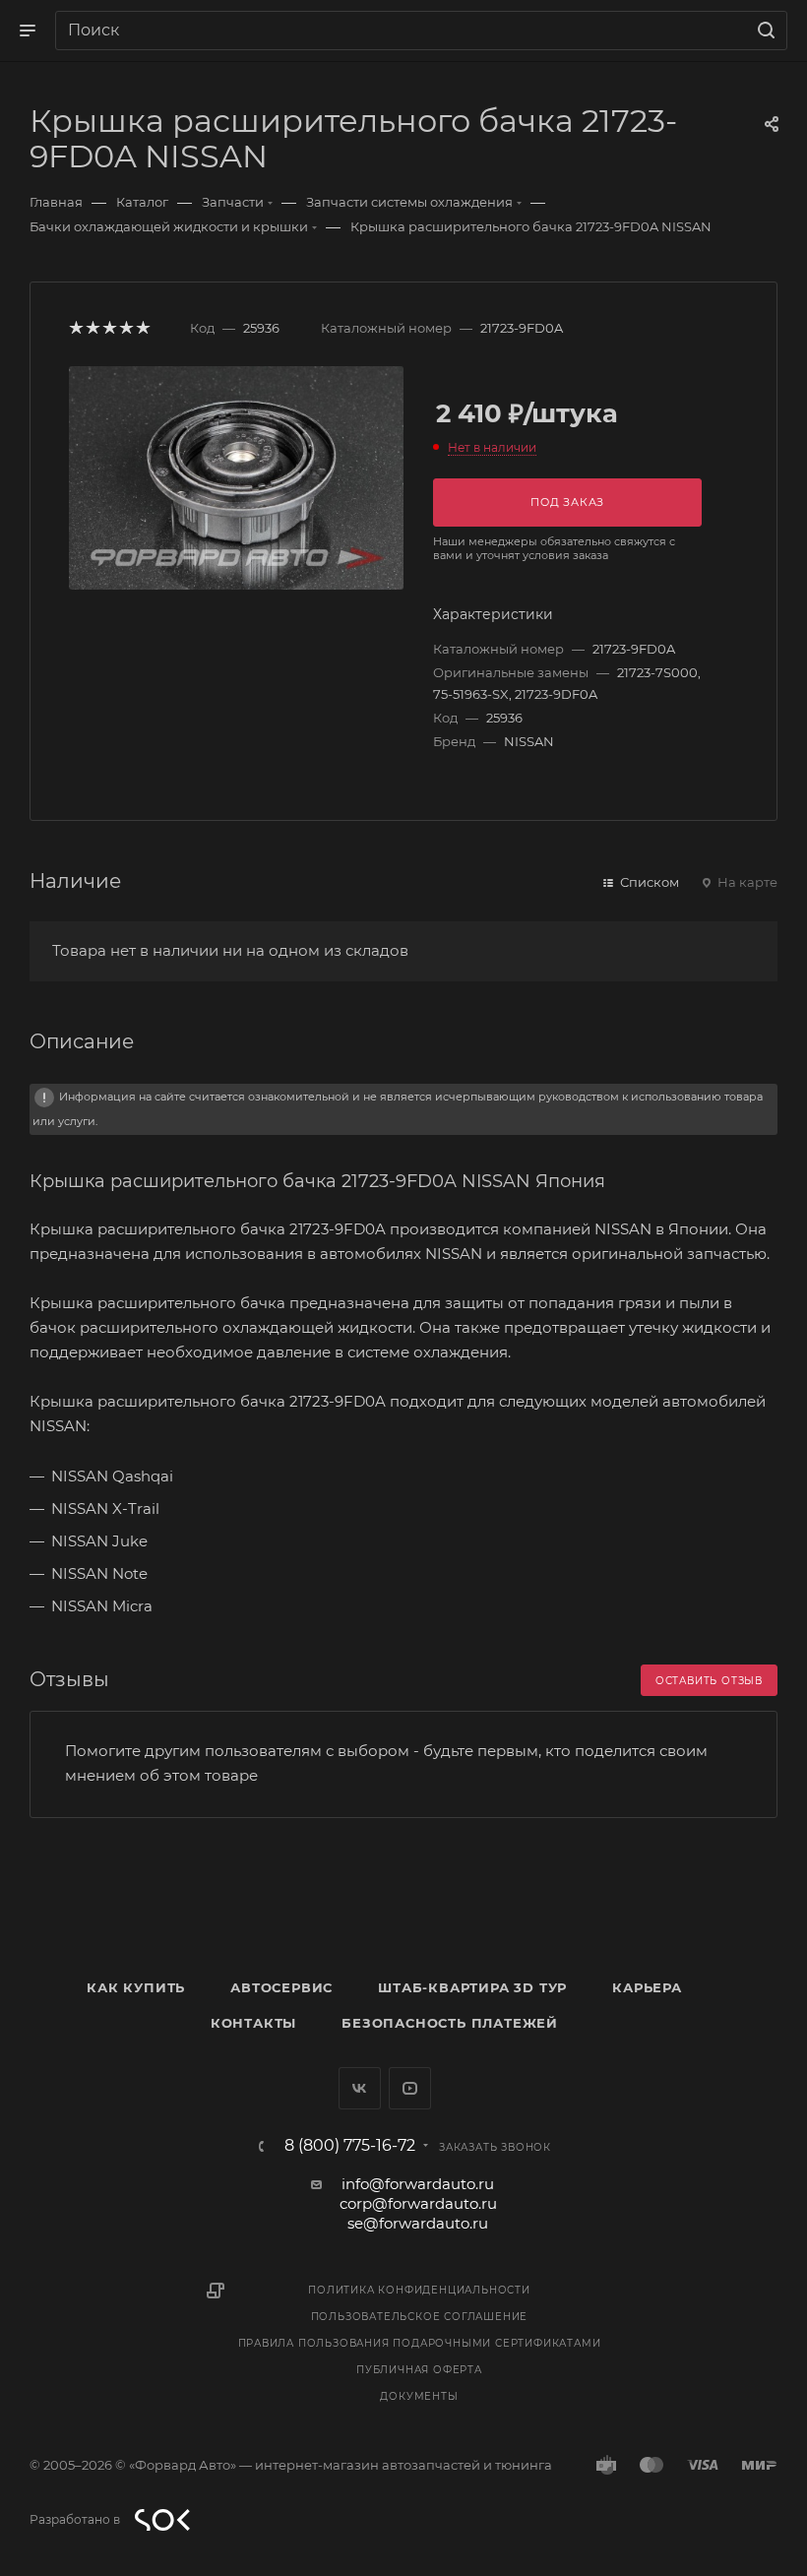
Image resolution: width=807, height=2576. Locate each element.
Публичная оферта (419, 2370)
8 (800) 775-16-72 (350, 2146)
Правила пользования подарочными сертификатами (420, 2343)
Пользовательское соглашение (420, 2317)
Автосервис (281, 1987)
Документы (419, 2396)
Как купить (136, 1987)
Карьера (647, 1987)
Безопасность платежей (450, 2023)
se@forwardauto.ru (418, 2223)
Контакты (253, 2023)
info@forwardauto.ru (418, 2184)
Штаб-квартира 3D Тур (472, 1987)
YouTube (410, 2088)
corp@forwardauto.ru (418, 2203)
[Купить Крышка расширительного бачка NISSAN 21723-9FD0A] (236, 478)
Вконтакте (360, 2088)
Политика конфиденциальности (419, 2290)
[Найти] (763, 31)
